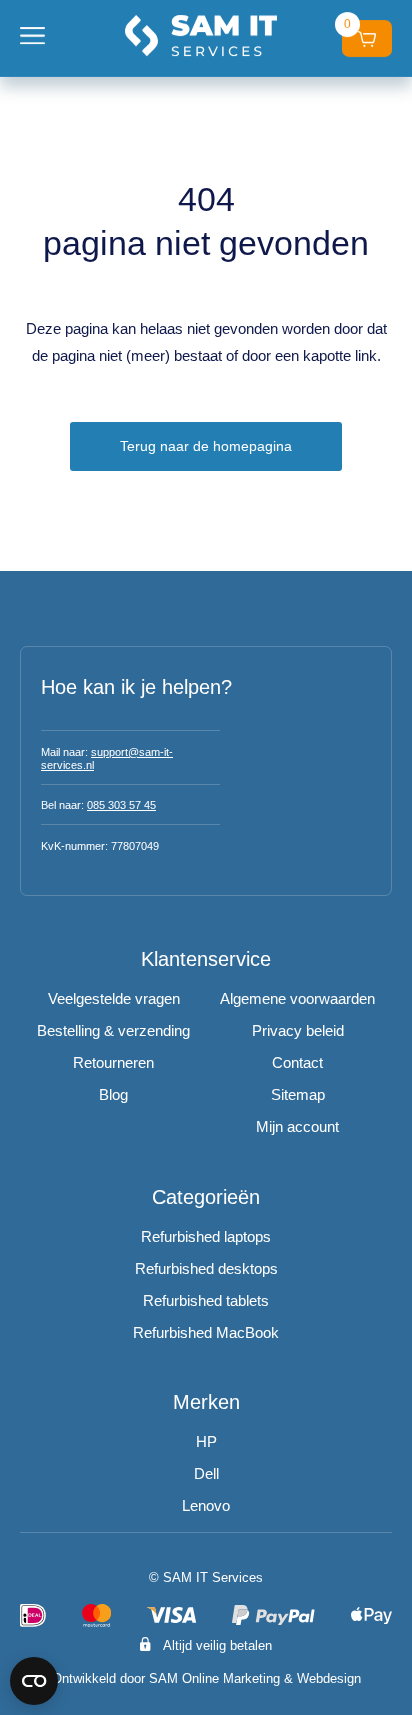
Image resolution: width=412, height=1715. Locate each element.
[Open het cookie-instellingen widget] (34, 1681)
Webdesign (329, 1678)
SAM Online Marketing (214, 1678)
